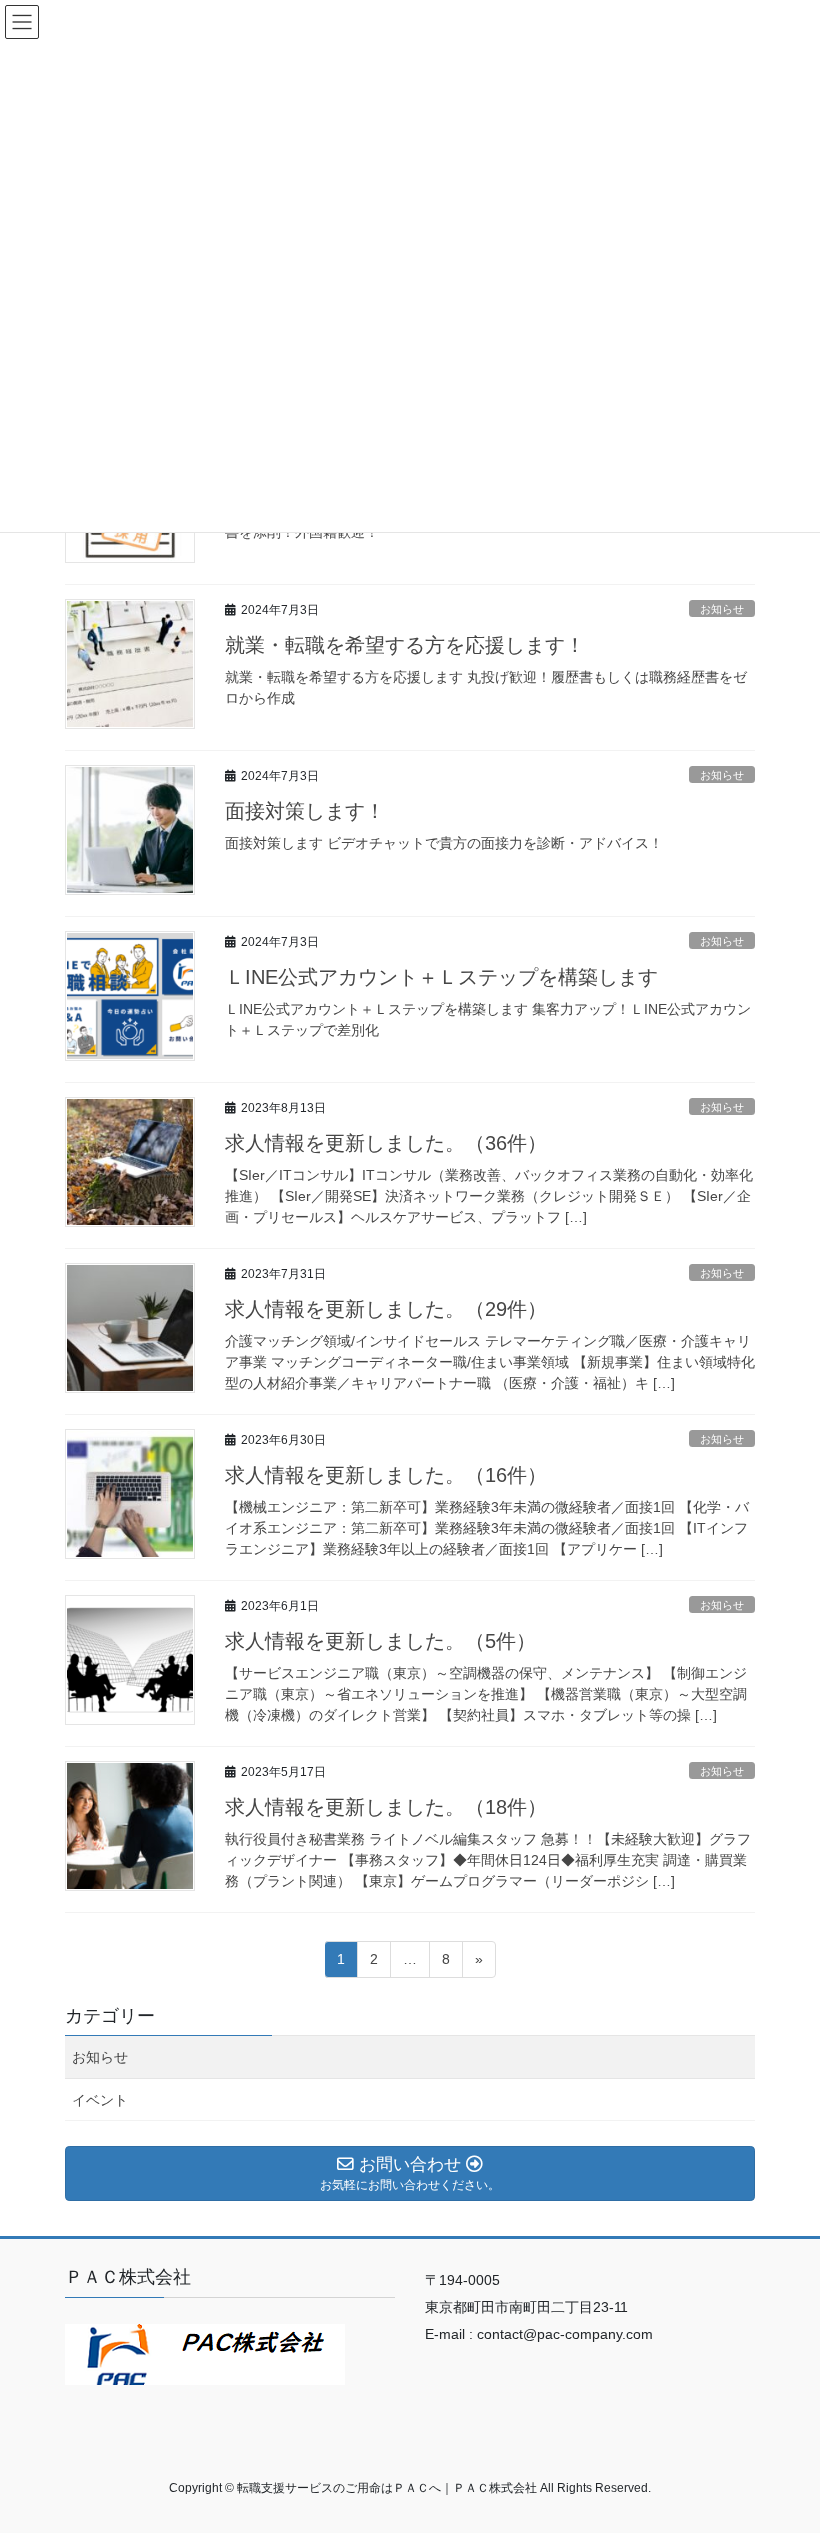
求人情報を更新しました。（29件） (386, 1309)
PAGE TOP (782, 2439)
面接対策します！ (305, 811)
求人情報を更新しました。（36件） (386, 1143)
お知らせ (722, 609)
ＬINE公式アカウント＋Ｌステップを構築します (441, 977)
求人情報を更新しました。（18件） (386, 1807)
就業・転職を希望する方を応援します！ (405, 645)
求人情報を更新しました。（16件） (386, 1475)
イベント (100, 2100)
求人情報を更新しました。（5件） (380, 1641)
